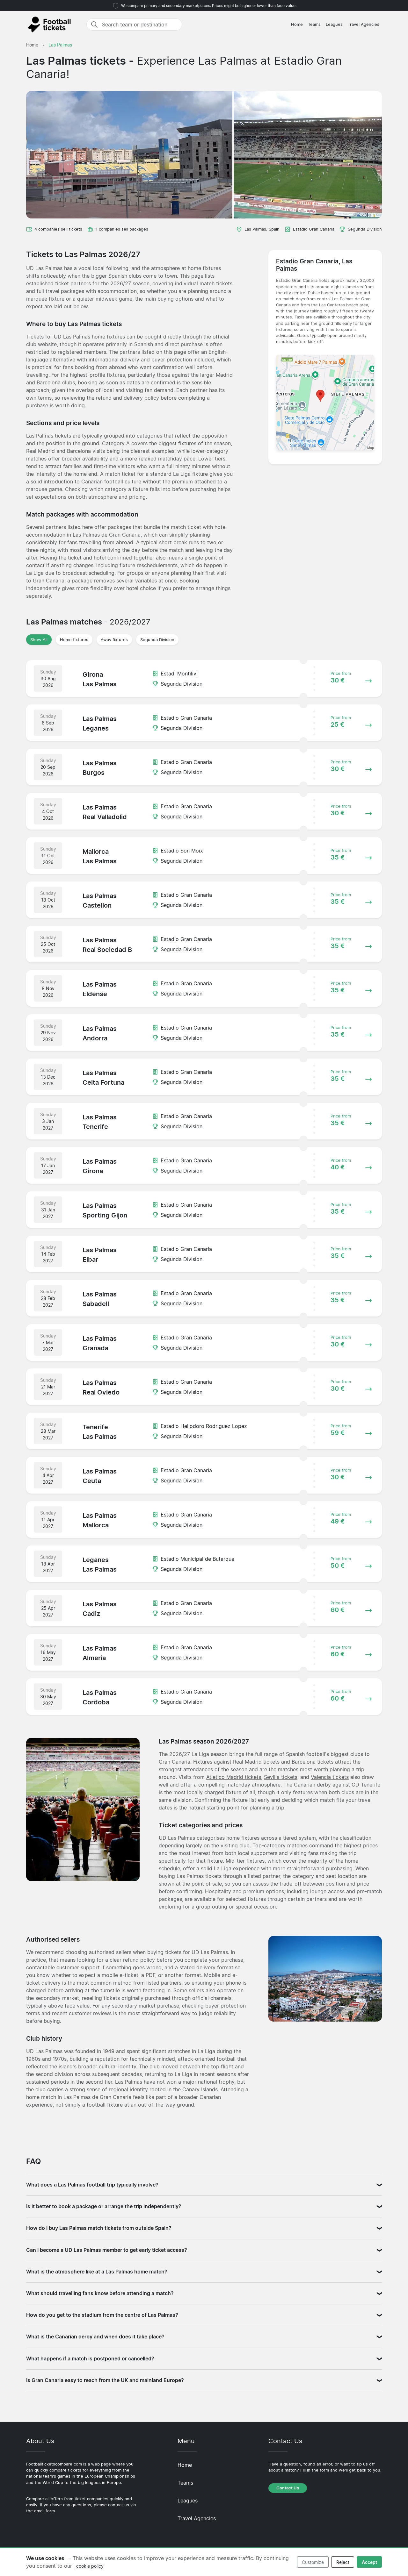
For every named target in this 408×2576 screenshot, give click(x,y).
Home (297, 24)
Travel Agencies (364, 24)
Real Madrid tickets (256, 1762)
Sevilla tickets (281, 1777)
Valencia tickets (330, 1777)
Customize (313, 2562)
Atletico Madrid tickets (234, 1777)
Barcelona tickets (313, 1762)
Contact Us (288, 2488)
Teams (314, 24)
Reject (343, 2562)
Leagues (334, 24)
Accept (369, 2562)
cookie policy (90, 2566)
